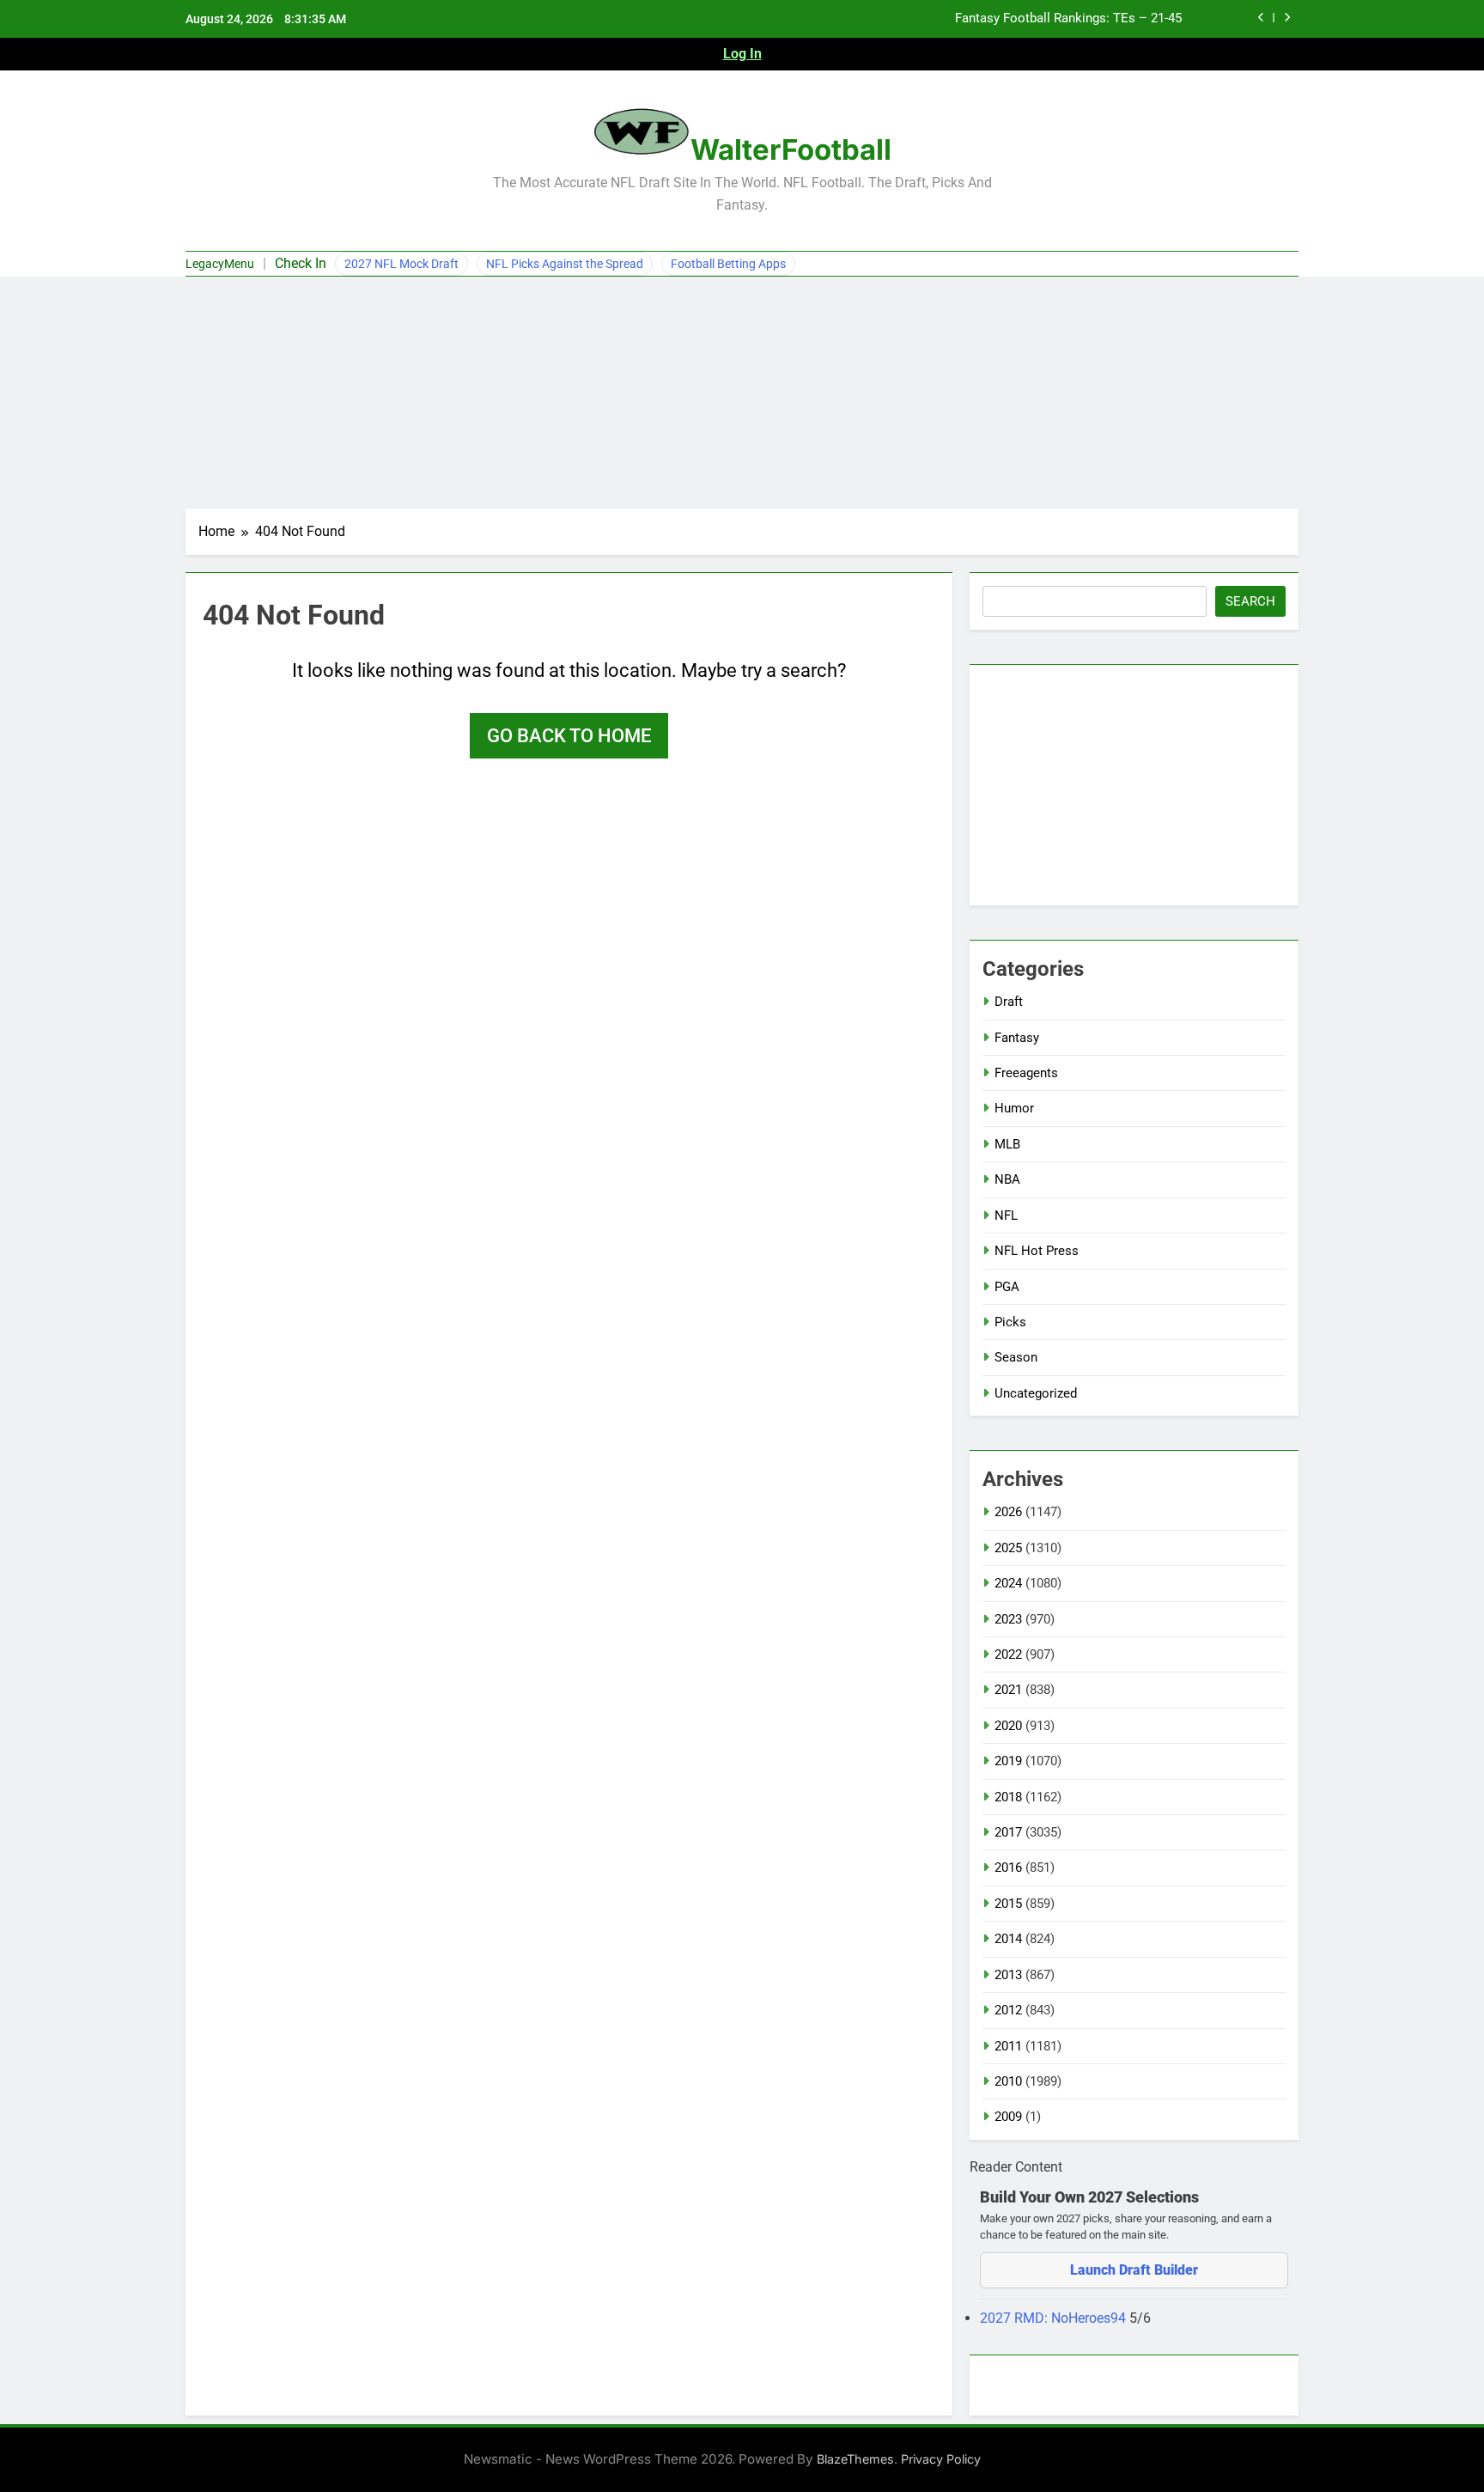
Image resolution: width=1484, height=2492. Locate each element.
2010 (1008, 2081)
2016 (1008, 1867)
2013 (1008, 1975)
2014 (1008, 1939)
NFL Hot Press (1037, 1251)
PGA (1007, 1287)
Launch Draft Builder (1134, 2270)
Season (1016, 1357)
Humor (1014, 1108)
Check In (301, 263)
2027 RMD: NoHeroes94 (1055, 2318)
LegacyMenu (220, 264)
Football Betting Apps (728, 264)
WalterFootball (791, 149)
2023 (1008, 1619)
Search (1250, 601)
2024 (1008, 1583)
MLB (1007, 1144)
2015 (1008, 1904)
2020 (1008, 1726)
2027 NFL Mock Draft (401, 264)
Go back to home (569, 736)
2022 (1008, 1654)
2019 (1008, 1761)
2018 (1008, 1797)
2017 (1008, 1832)
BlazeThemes (855, 2459)
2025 (1008, 1548)
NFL (1006, 1216)
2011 (1008, 2046)
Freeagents (1026, 1073)
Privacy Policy (941, 2459)
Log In (742, 54)
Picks (1010, 1322)
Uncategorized (1036, 1393)
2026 (1008, 1512)
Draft (1009, 1002)
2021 (1008, 1690)
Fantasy (1017, 1038)
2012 (1008, 2010)
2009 (1008, 2117)
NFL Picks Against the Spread (565, 264)
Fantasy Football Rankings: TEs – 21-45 (1068, 19)
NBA (1007, 1179)
